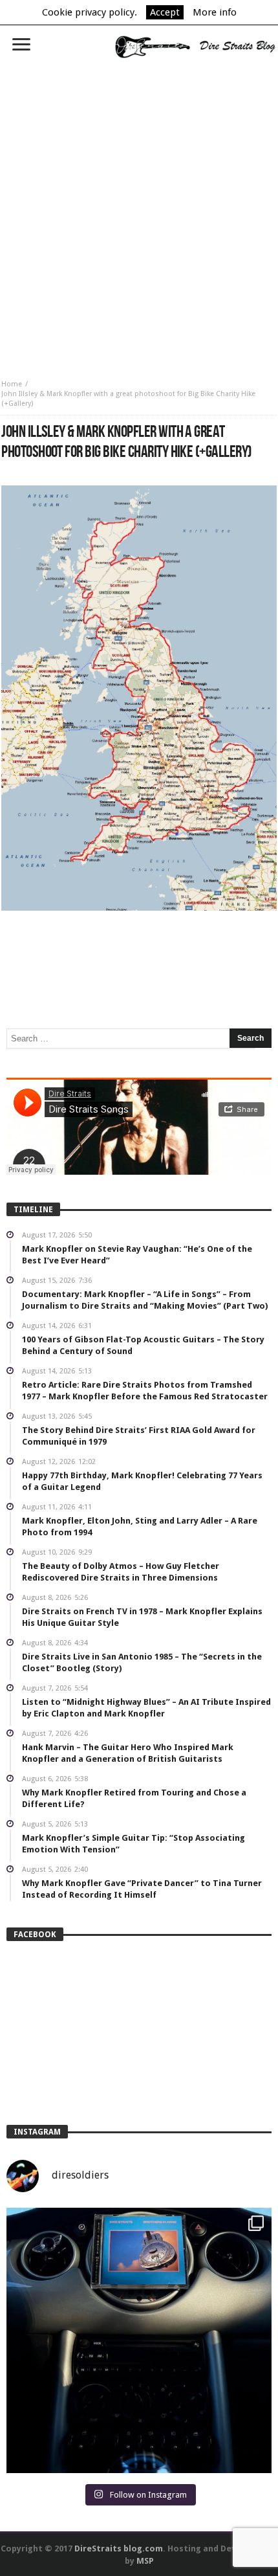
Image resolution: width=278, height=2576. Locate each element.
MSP (145, 2561)
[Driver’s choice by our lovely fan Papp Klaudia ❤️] (139, 2340)
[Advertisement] (139, 214)
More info (215, 12)
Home (12, 384)
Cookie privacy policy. (90, 12)
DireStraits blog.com (119, 2548)
